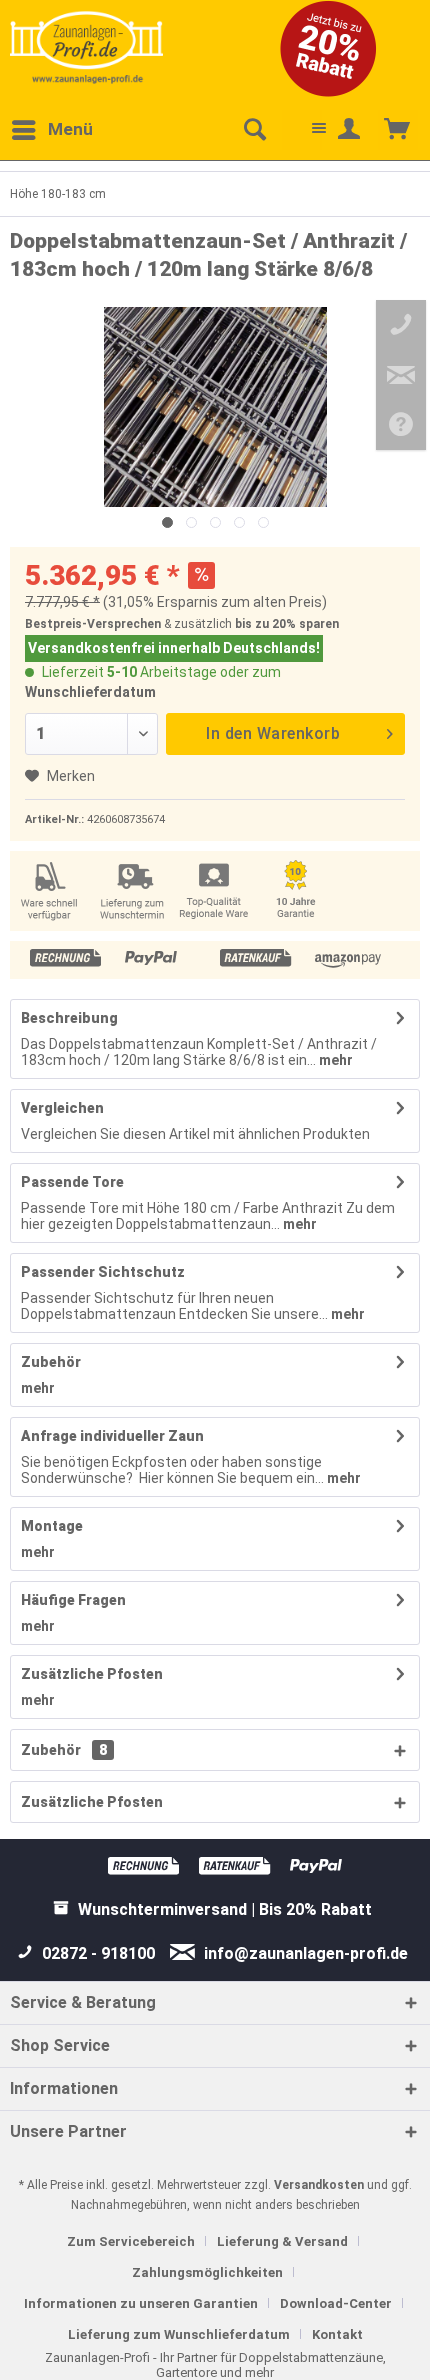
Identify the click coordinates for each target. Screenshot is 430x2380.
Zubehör (51, 1362)
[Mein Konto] (350, 130)
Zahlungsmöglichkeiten (207, 2272)
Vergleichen (62, 1108)
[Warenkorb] (398, 130)
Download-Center (336, 2303)
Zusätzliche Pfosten (92, 1674)
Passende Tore (72, 1182)
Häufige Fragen (73, 1600)
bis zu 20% (265, 624)
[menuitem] (51, 130)
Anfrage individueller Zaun (112, 1436)
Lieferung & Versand (282, 2241)
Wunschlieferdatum (90, 692)
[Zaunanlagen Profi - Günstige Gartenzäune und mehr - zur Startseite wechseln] (86, 47)
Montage (52, 1526)
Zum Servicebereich (131, 2241)
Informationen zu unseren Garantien (141, 2303)
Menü (70, 129)
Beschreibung (69, 1018)
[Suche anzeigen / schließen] (254, 130)
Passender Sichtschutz (103, 1272)
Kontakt (337, 2334)
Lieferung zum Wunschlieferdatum (179, 2334)
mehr (334, 1060)
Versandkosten (319, 2185)
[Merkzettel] (302, 130)
